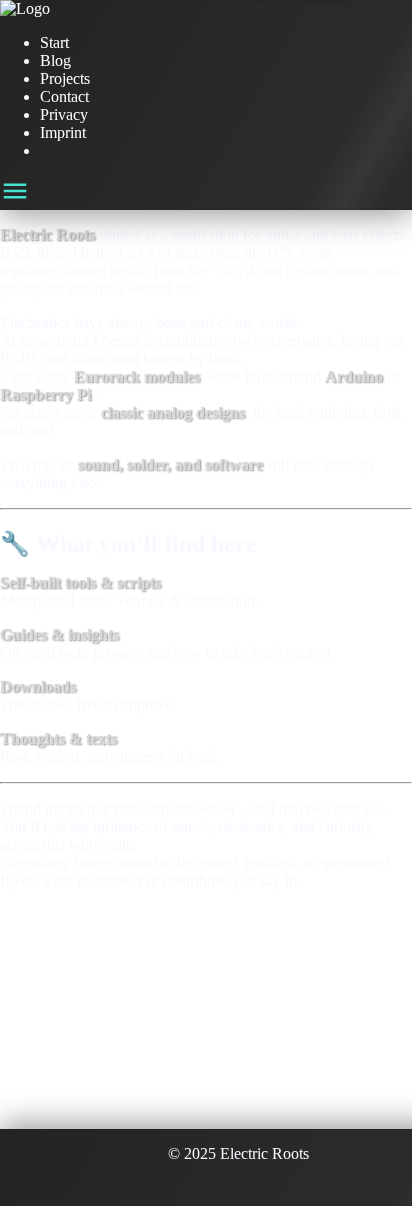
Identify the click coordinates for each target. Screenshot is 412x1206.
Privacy (64, 114)
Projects (65, 78)
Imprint (63, 132)
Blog (55, 60)
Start (54, 42)
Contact (64, 96)
